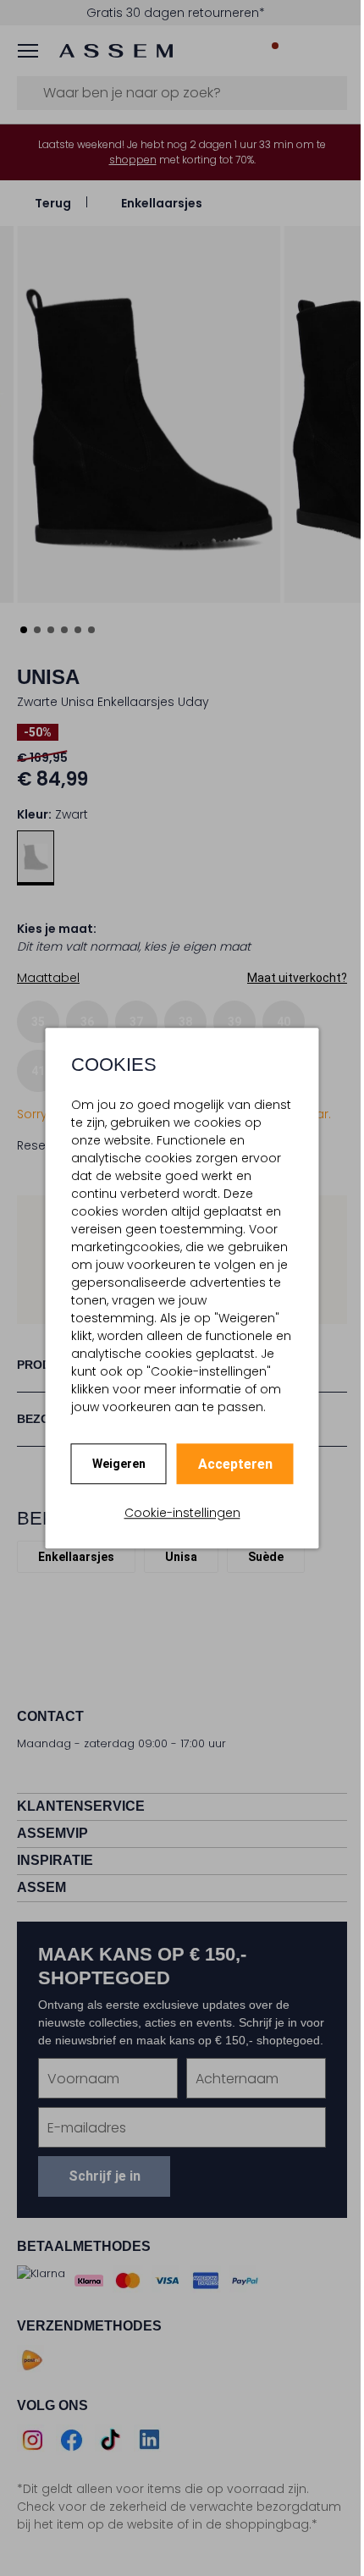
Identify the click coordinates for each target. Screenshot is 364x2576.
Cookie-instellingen (182, 1513)
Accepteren (235, 1464)
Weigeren (119, 1464)
